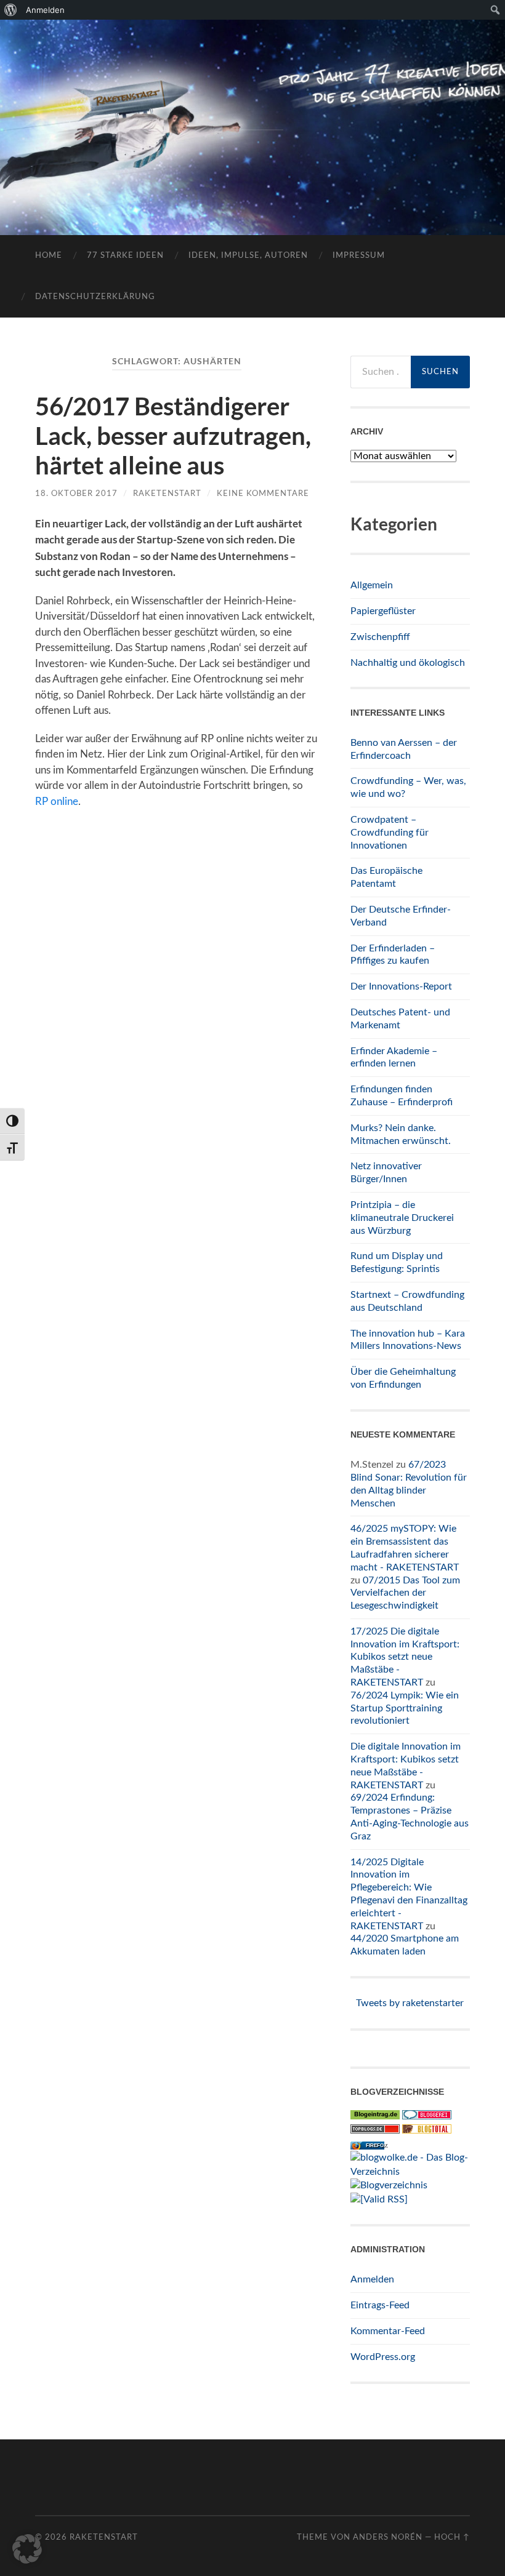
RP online (57, 802)
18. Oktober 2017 (76, 494)
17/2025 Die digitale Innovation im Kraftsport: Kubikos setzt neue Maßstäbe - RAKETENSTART (405, 1657)
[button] (27, 2549)
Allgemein (372, 585)
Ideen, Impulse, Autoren (248, 256)
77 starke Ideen (125, 256)
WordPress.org (383, 2357)
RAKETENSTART (252, 108)
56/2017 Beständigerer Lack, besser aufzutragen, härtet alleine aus (173, 436)
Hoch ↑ (452, 2537)
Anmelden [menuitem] (45, 10)
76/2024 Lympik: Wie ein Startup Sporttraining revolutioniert (405, 1708)
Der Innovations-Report (401, 986)
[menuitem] (11, 10)
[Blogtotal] (427, 2130)
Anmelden (372, 2279)
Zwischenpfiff (380, 637)
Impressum (359, 256)
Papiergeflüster (383, 611)
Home (49, 256)
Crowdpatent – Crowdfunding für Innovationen (390, 833)
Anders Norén (388, 2537)
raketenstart (167, 494)
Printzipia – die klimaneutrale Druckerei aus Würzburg (402, 1218)
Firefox (376, 2146)
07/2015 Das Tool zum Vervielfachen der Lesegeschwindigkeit (405, 1593)
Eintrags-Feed (380, 2305)
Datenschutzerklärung (95, 297)
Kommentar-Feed (388, 2331)
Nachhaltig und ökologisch (408, 663)
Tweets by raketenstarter (410, 2003)
